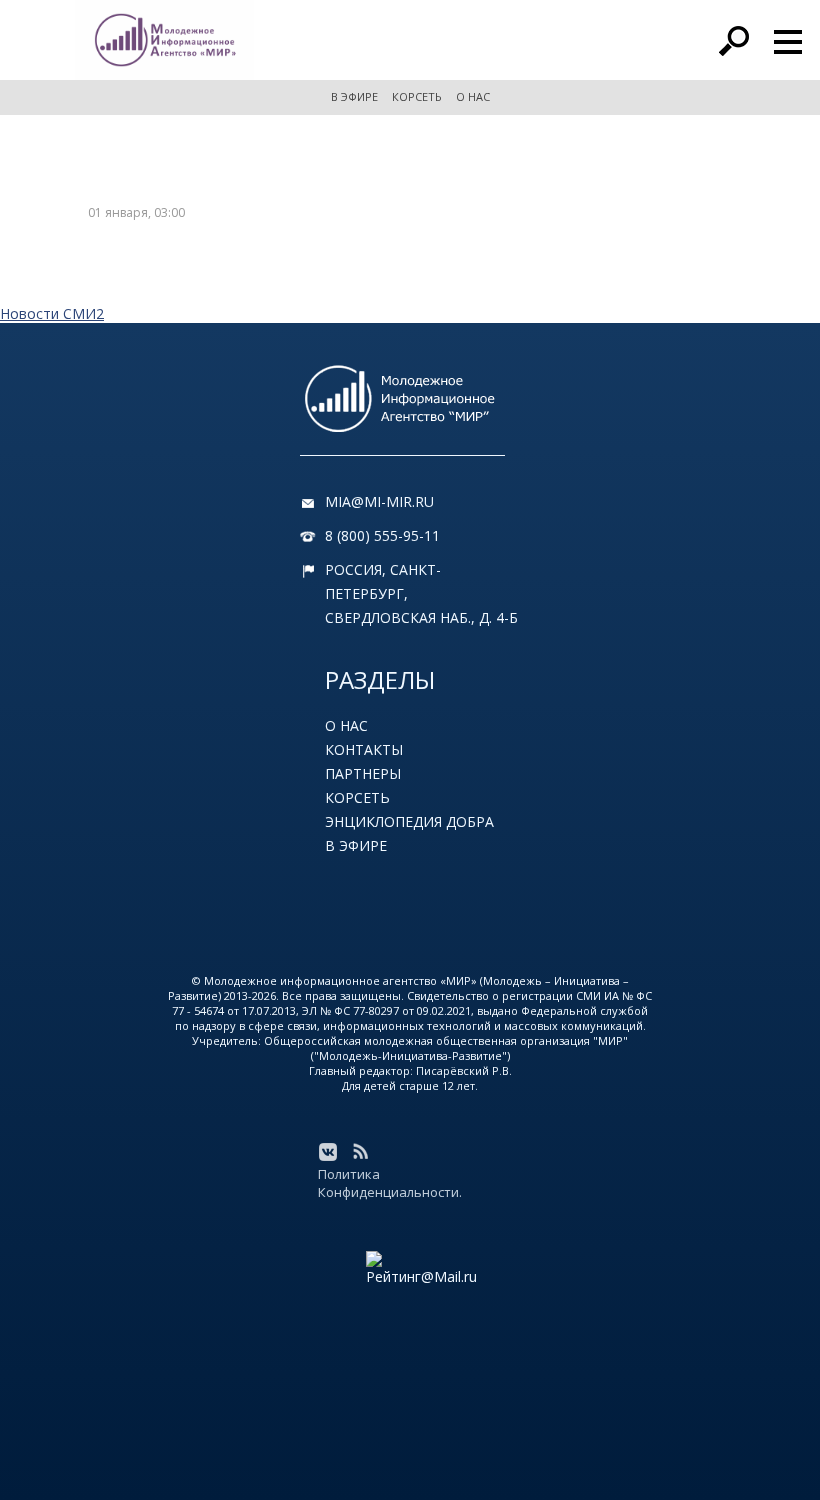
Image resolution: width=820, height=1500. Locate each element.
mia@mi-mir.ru (379, 501)
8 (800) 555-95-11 (382, 535)
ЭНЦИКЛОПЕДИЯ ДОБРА (409, 821)
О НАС (473, 96)
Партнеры (363, 773)
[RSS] (360, 1152)
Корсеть (357, 797)
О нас (346, 725)
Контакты (364, 749)
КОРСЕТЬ (417, 96)
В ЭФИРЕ (354, 96)
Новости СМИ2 (52, 313)
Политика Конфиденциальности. (390, 1183)
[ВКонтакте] (328, 1152)
